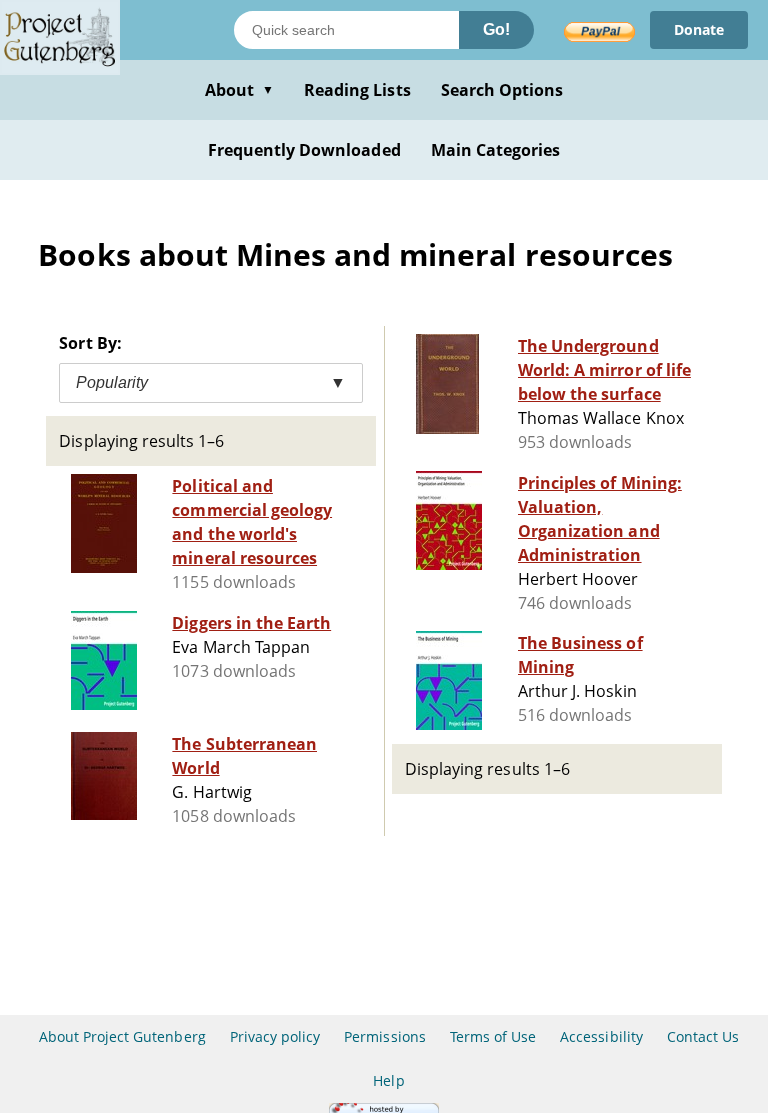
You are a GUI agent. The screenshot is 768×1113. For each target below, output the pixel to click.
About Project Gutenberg (122, 1036)
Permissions (384, 1036)
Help (388, 1080)
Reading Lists (357, 90)
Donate (699, 29)
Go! (496, 29)
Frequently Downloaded (304, 150)
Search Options (502, 90)
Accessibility (601, 1036)
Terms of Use (493, 1036)
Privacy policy (275, 1036)
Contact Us (703, 1036)
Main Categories (496, 150)
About (239, 90)
